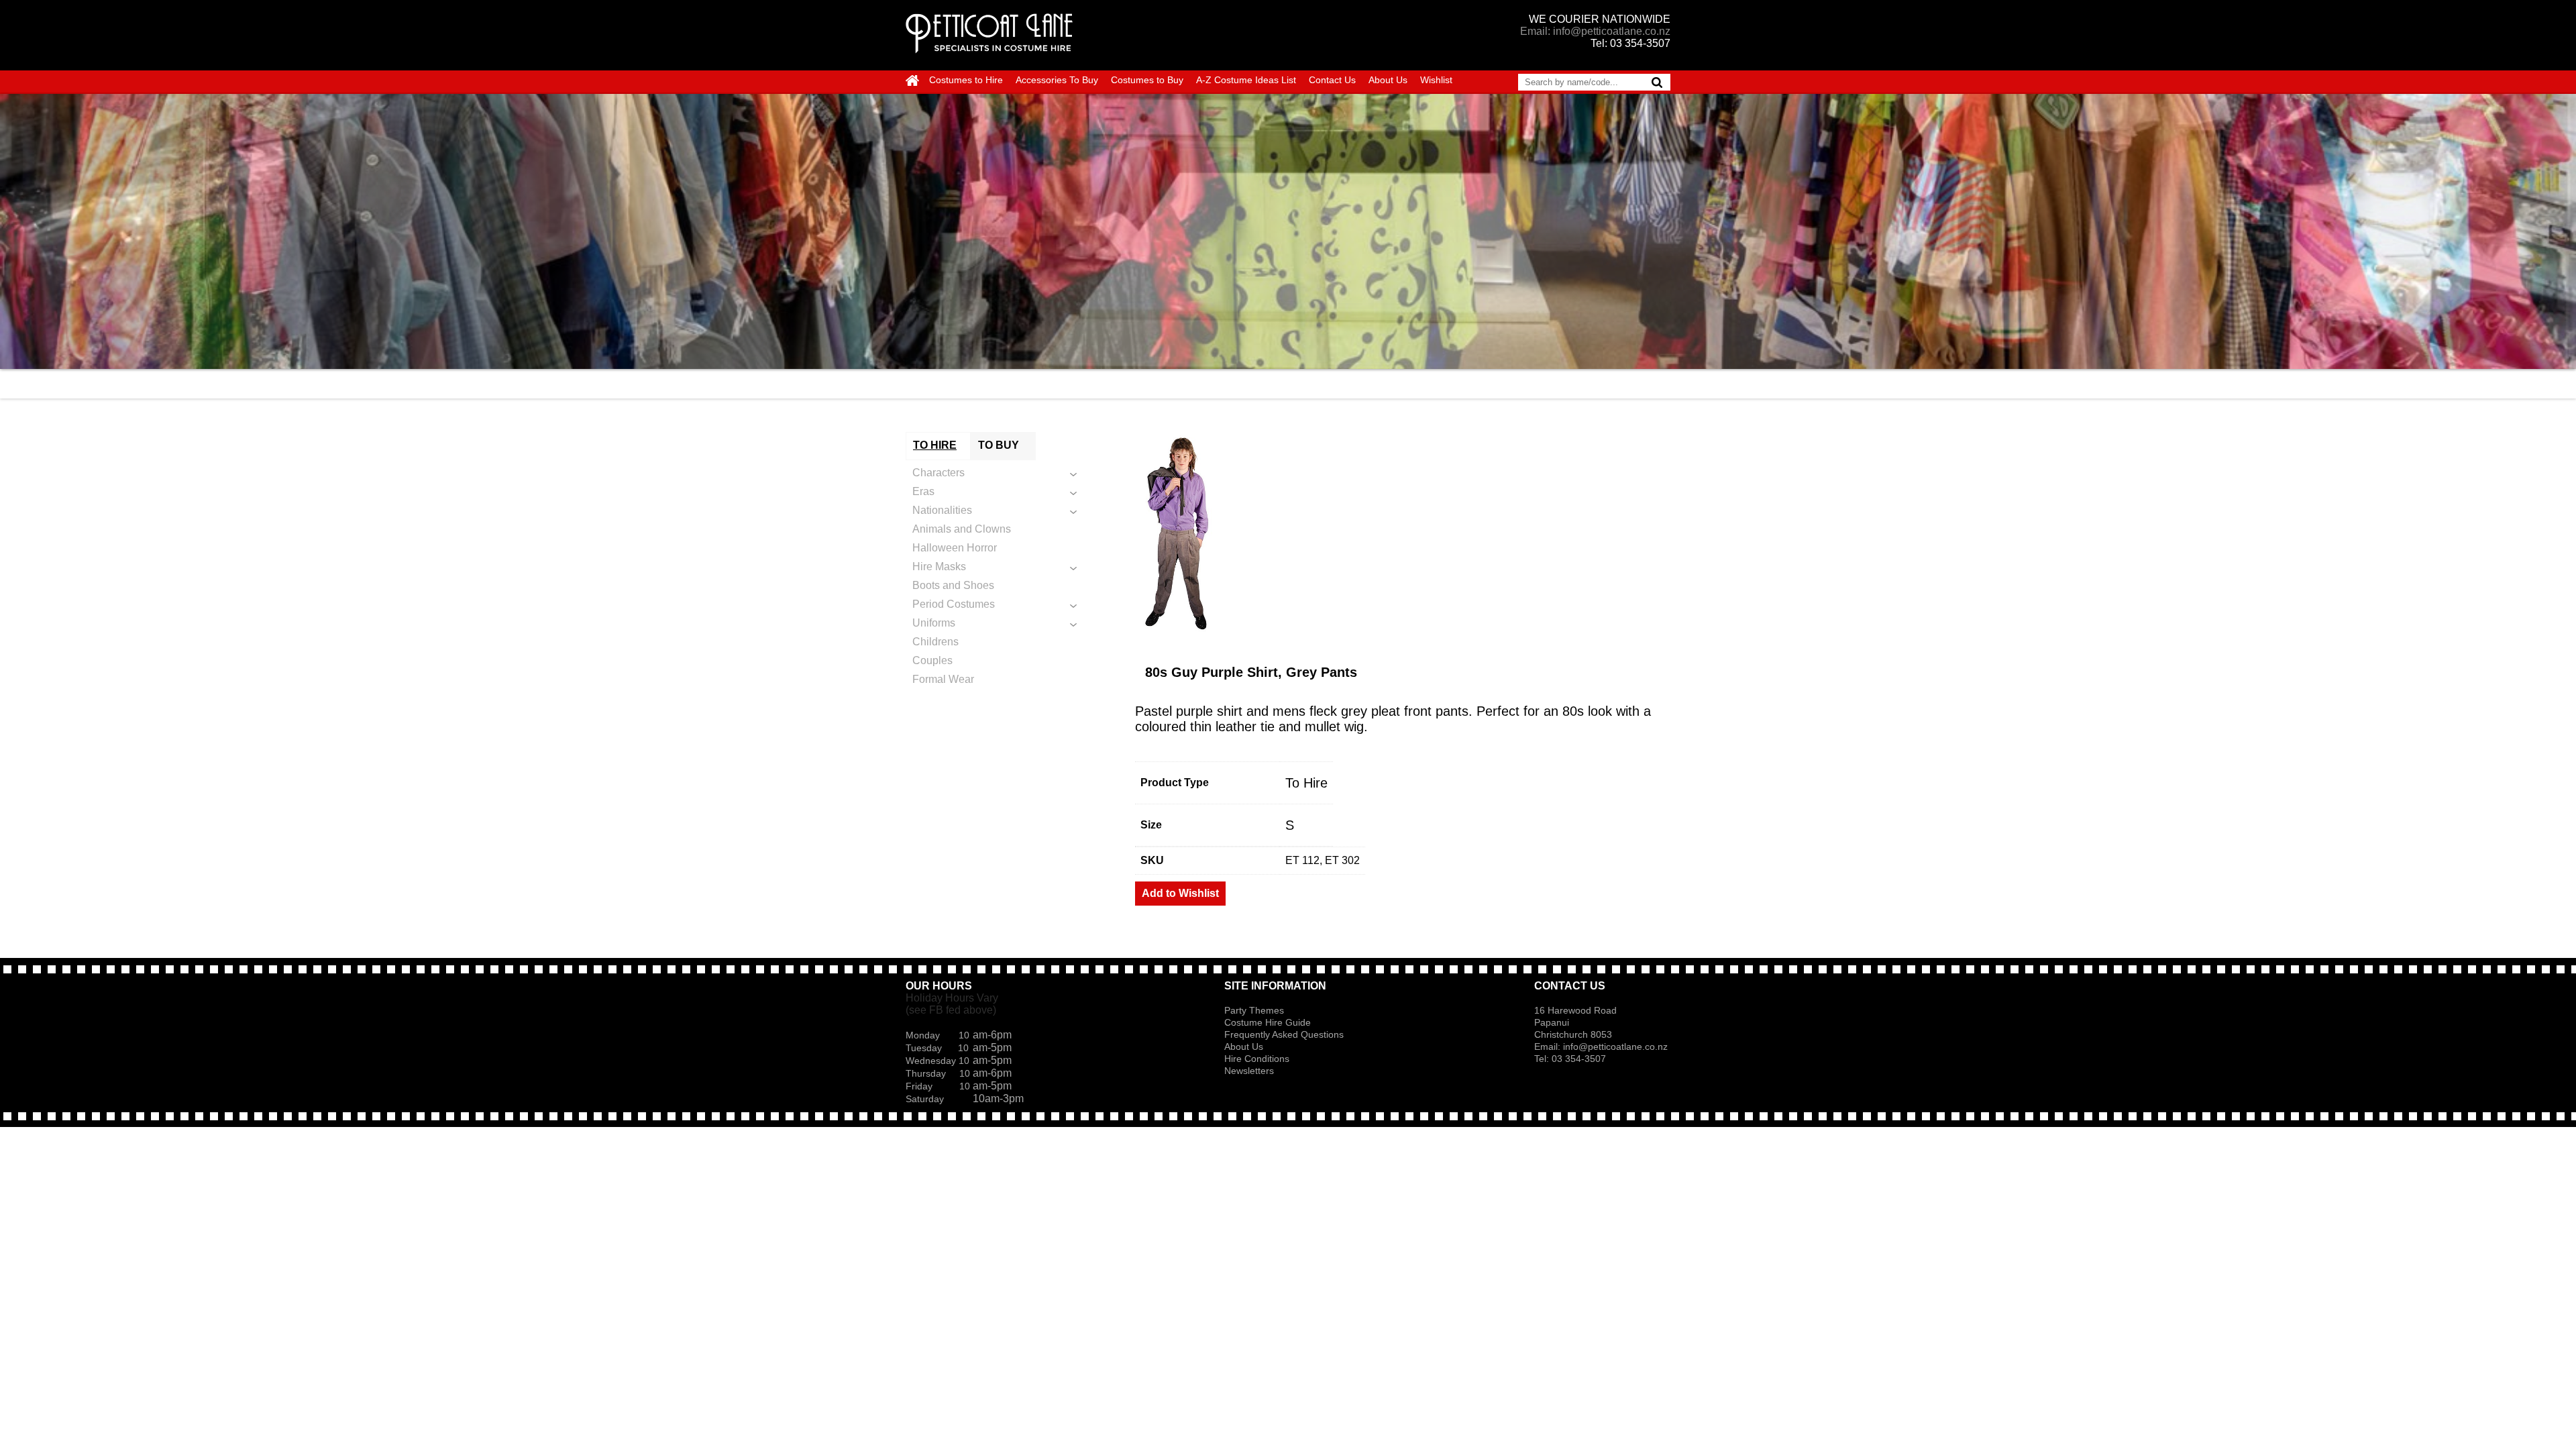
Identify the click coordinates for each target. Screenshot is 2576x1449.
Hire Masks (939, 567)
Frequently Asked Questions (1284, 1034)
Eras (923, 491)
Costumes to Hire (966, 80)
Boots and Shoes (953, 585)
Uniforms (934, 623)
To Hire (1306, 783)
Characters (938, 473)
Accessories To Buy (1057, 80)
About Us (1388, 80)
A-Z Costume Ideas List (1246, 80)
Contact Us (1332, 80)
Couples (932, 660)
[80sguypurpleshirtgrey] (1403, 533)
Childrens (935, 642)
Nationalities (942, 510)
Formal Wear (943, 679)
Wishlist (1436, 80)
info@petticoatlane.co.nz (1617, 1046)
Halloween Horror (955, 548)
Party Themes (1254, 1010)
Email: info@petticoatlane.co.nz (1595, 31)
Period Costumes (954, 604)
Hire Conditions (1257, 1059)
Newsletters (1249, 1071)
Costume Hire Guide (1268, 1022)
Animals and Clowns (962, 529)
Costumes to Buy (1147, 80)
